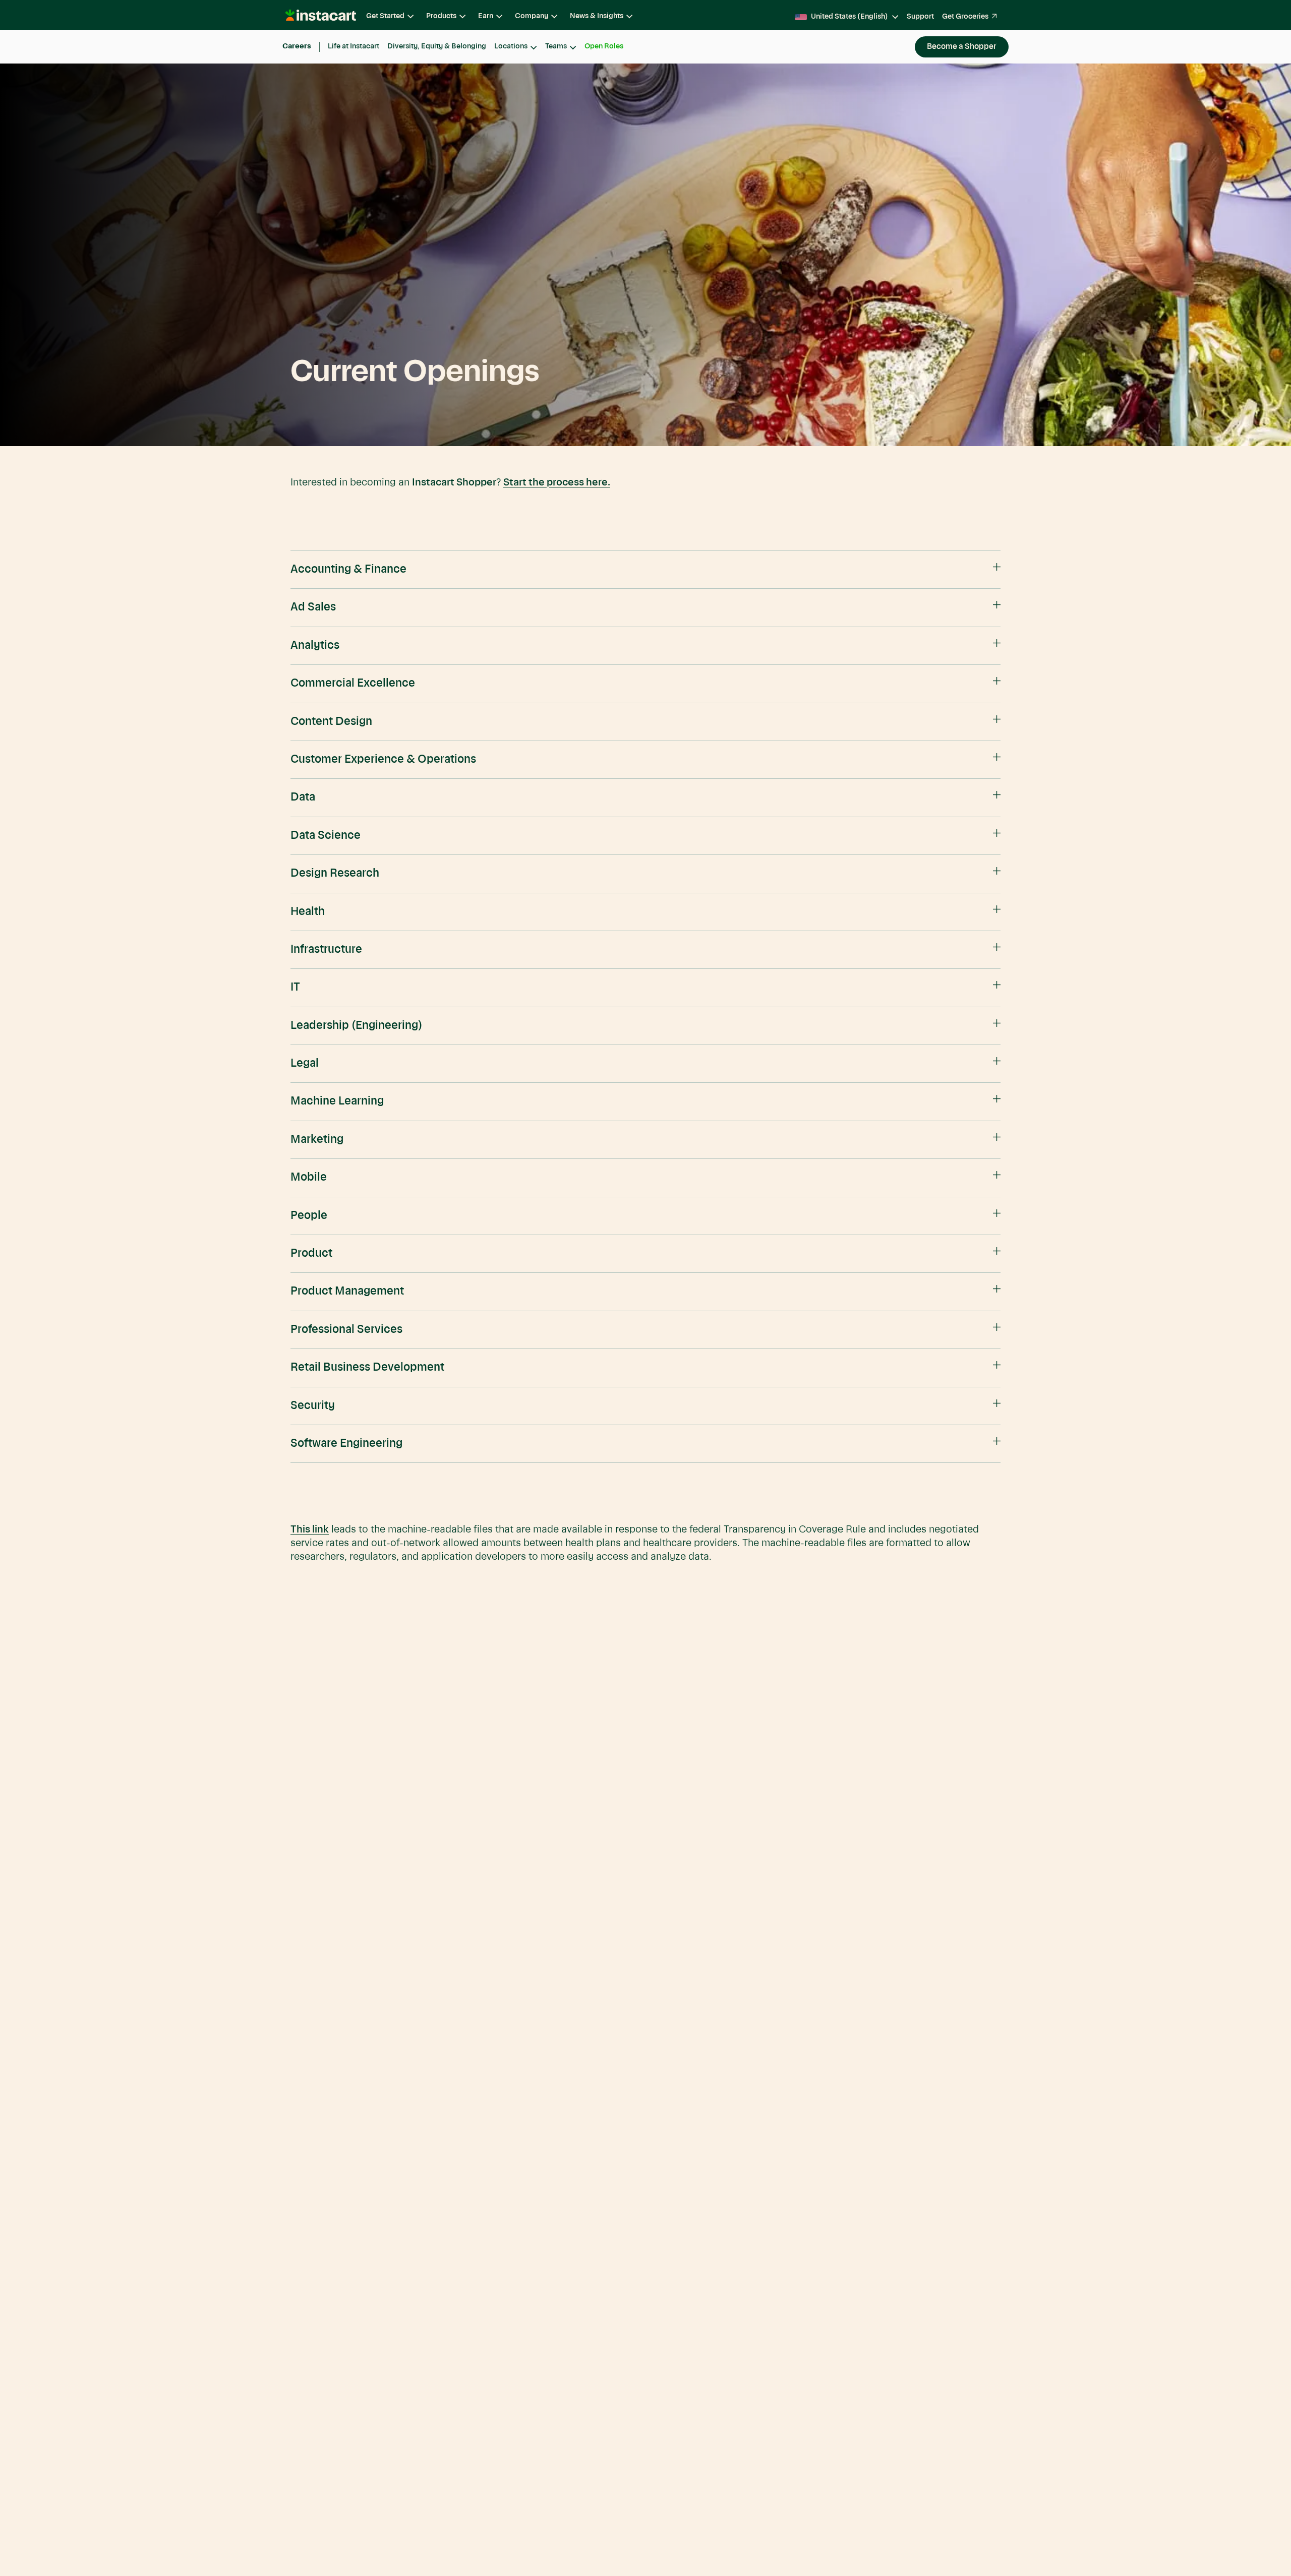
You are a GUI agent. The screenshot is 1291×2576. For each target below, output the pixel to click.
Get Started (385, 16)
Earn (486, 16)
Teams (556, 46)
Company (532, 16)
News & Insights (597, 16)
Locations (511, 46)
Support (920, 17)
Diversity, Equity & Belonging (437, 46)
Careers (297, 46)
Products (441, 16)
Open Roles (604, 46)
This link (310, 1530)
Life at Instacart (354, 46)
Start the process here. (557, 483)
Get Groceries (965, 17)
